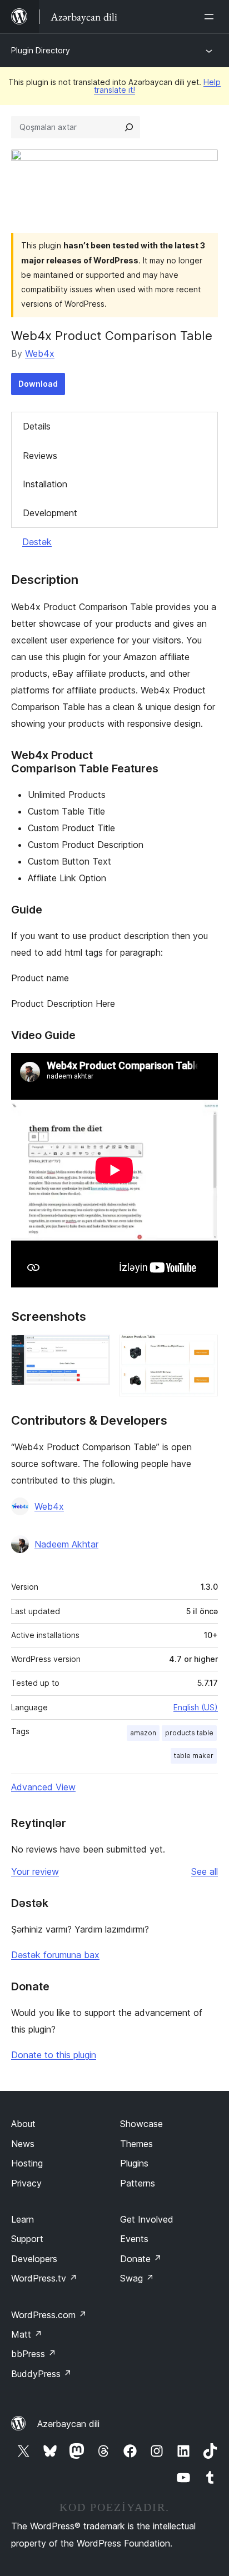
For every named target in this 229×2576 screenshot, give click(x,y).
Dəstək (37, 542)
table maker (194, 1756)
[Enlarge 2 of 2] (203, 1350)
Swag (137, 2278)
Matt (27, 2334)
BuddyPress (41, 2374)
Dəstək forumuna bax (55, 1955)
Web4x (40, 353)
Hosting (27, 2163)
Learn (23, 2219)
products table (189, 1733)
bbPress (34, 2354)
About (23, 2124)
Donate (141, 2259)
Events (134, 2239)
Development (50, 513)
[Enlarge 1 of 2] (95, 1350)
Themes (136, 2144)
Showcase (141, 2124)
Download (38, 384)
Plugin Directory (41, 50)
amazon (143, 1733)
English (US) (196, 1707)
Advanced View (43, 1787)
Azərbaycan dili (68, 2424)
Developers (34, 2259)
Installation (45, 484)
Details (37, 426)
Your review (35, 1871)
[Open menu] (211, 17)
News (23, 2144)
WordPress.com (49, 2315)
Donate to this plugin (54, 2055)
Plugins (134, 2163)
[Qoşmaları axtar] (129, 127)
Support (27, 2239)
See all (205, 1871)
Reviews (40, 456)
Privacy (26, 2183)
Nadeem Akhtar (66, 1544)
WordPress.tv (44, 2278)
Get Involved (147, 2219)
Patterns (138, 2183)
